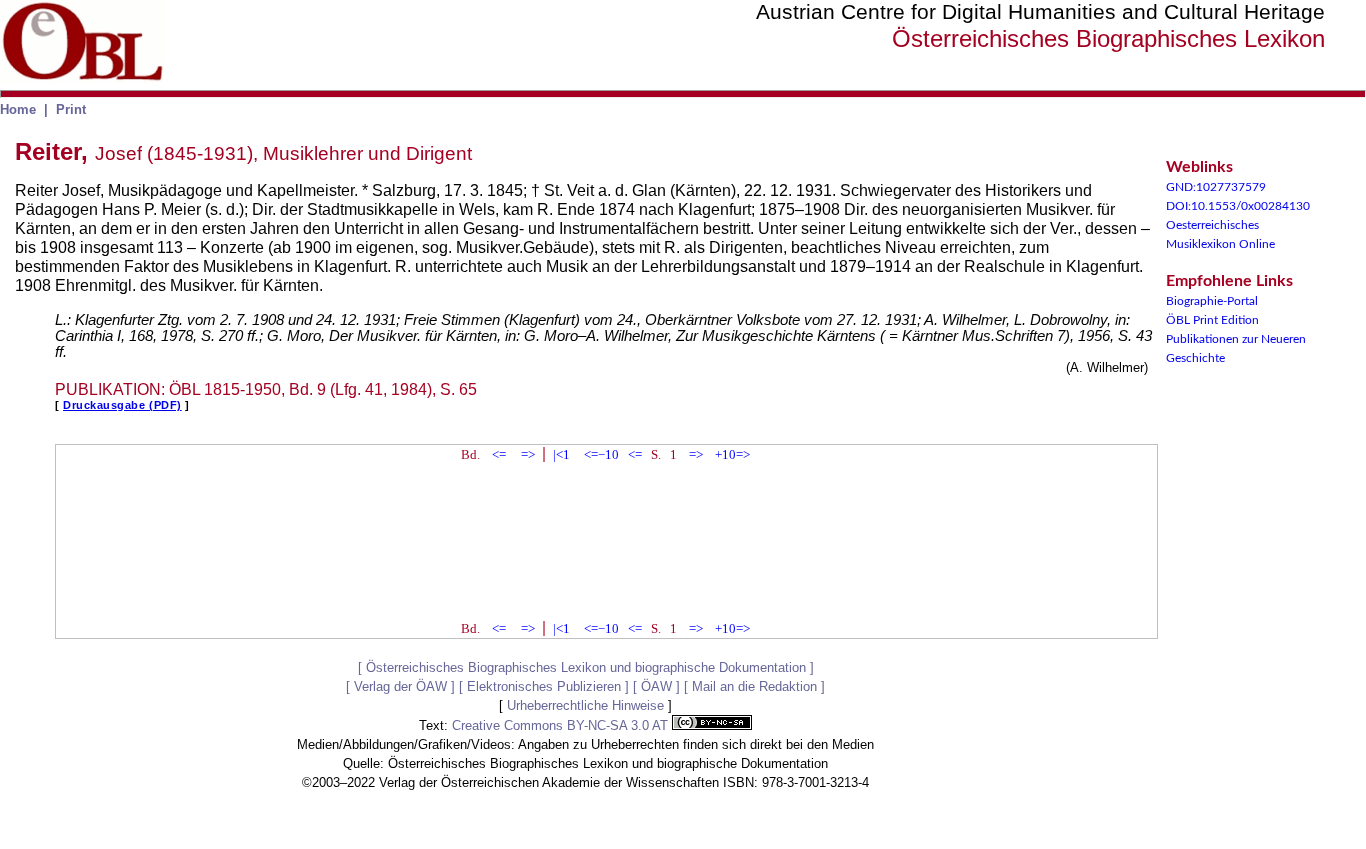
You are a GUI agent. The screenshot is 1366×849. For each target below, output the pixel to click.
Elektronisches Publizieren (544, 686)
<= (499, 454)
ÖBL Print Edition (1212, 320)
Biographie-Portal (1212, 301)
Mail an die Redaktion (754, 686)
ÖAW (656, 686)
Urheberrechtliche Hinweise (585, 705)
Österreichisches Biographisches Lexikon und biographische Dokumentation (586, 667)
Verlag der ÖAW (400, 686)
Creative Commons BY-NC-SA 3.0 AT (562, 725)
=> (528, 454)
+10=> (732, 454)
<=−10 (601, 454)
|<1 (561, 454)
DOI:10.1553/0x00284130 (1238, 206)
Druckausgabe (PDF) (122, 405)
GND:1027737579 (1216, 187)
